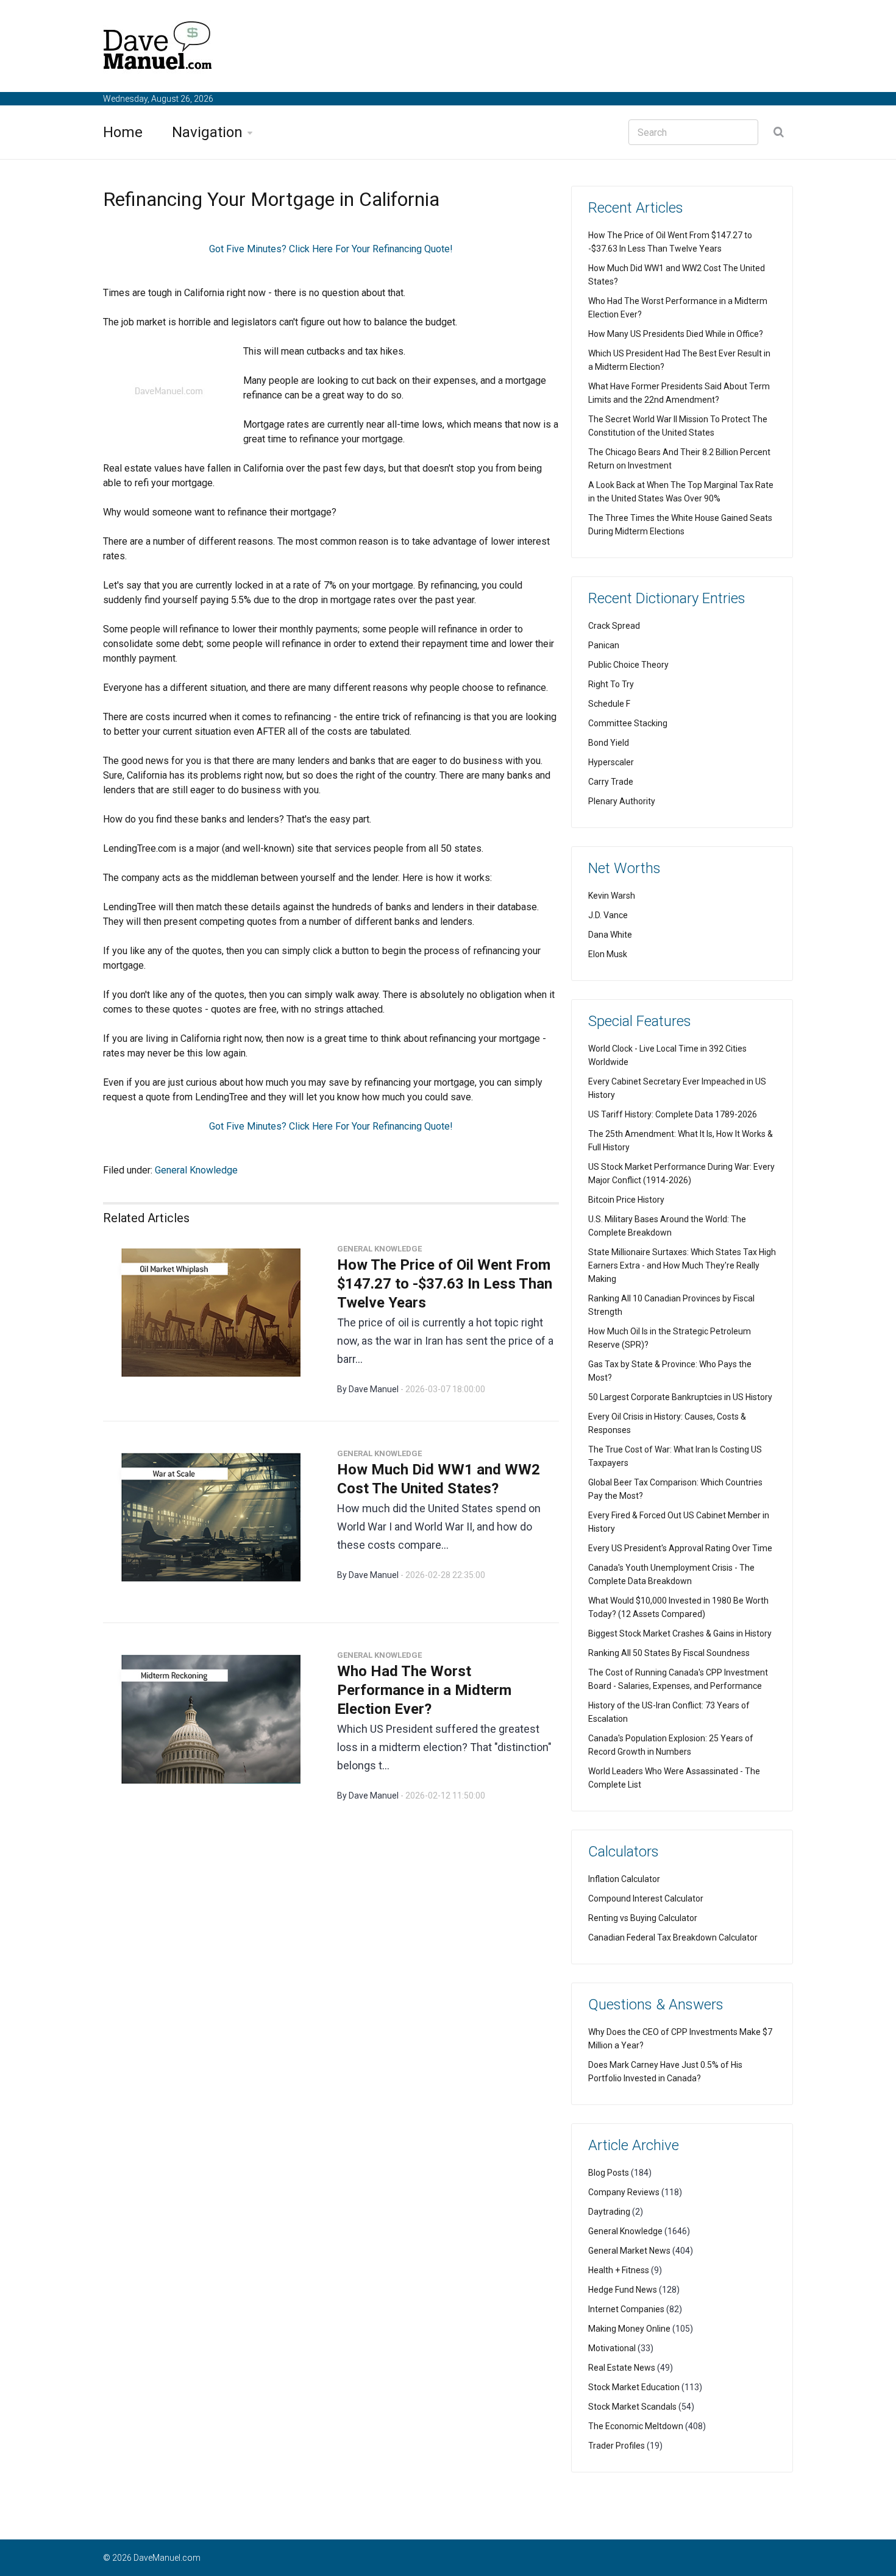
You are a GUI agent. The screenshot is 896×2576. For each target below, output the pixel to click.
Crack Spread (614, 626)
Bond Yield (609, 743)
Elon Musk (608, 954)
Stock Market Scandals (632, 2407)
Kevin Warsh (612, 896)
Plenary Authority (622, 801)
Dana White (610, 935)
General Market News (629, 2251)
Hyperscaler (611, 762)
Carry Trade (611, 782)
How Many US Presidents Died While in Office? (676, 334)
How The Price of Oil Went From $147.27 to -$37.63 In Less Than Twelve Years (445, 1284)
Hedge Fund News (623, 2290)
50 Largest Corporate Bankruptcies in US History (680, 1397)
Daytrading (609, 2212)
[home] (158, 48)
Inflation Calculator (624, 1879)
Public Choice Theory (628, 665)
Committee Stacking (628, 723)
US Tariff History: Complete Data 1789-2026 (673, 1114)
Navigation (207, 132)
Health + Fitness (619, 2270)
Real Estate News (622, 2368)
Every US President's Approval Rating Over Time (680, 1548)
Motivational (612, 2348)
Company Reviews (624, 2192)
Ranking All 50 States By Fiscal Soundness (669, 1653)
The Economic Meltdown (636, 2426)
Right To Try (611, 684)
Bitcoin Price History (626, 1200)
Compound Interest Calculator (646, 1898)
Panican (604, 645)
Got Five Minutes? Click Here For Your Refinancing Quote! (331, 249)
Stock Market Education (634, 2387)
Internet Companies (626, 2309)
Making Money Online (629, 2329)
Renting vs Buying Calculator (643, 1918)
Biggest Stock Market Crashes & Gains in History (680, 1633)
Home (123, 132)
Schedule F (609, 704)
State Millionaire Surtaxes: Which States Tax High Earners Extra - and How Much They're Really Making (682, 1265)
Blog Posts (609, 2173)
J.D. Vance (608, 915)
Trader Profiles (617, 2446)
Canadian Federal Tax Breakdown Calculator (673, 1937)
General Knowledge (196, 1170)
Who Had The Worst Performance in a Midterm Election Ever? (424, 1690)
